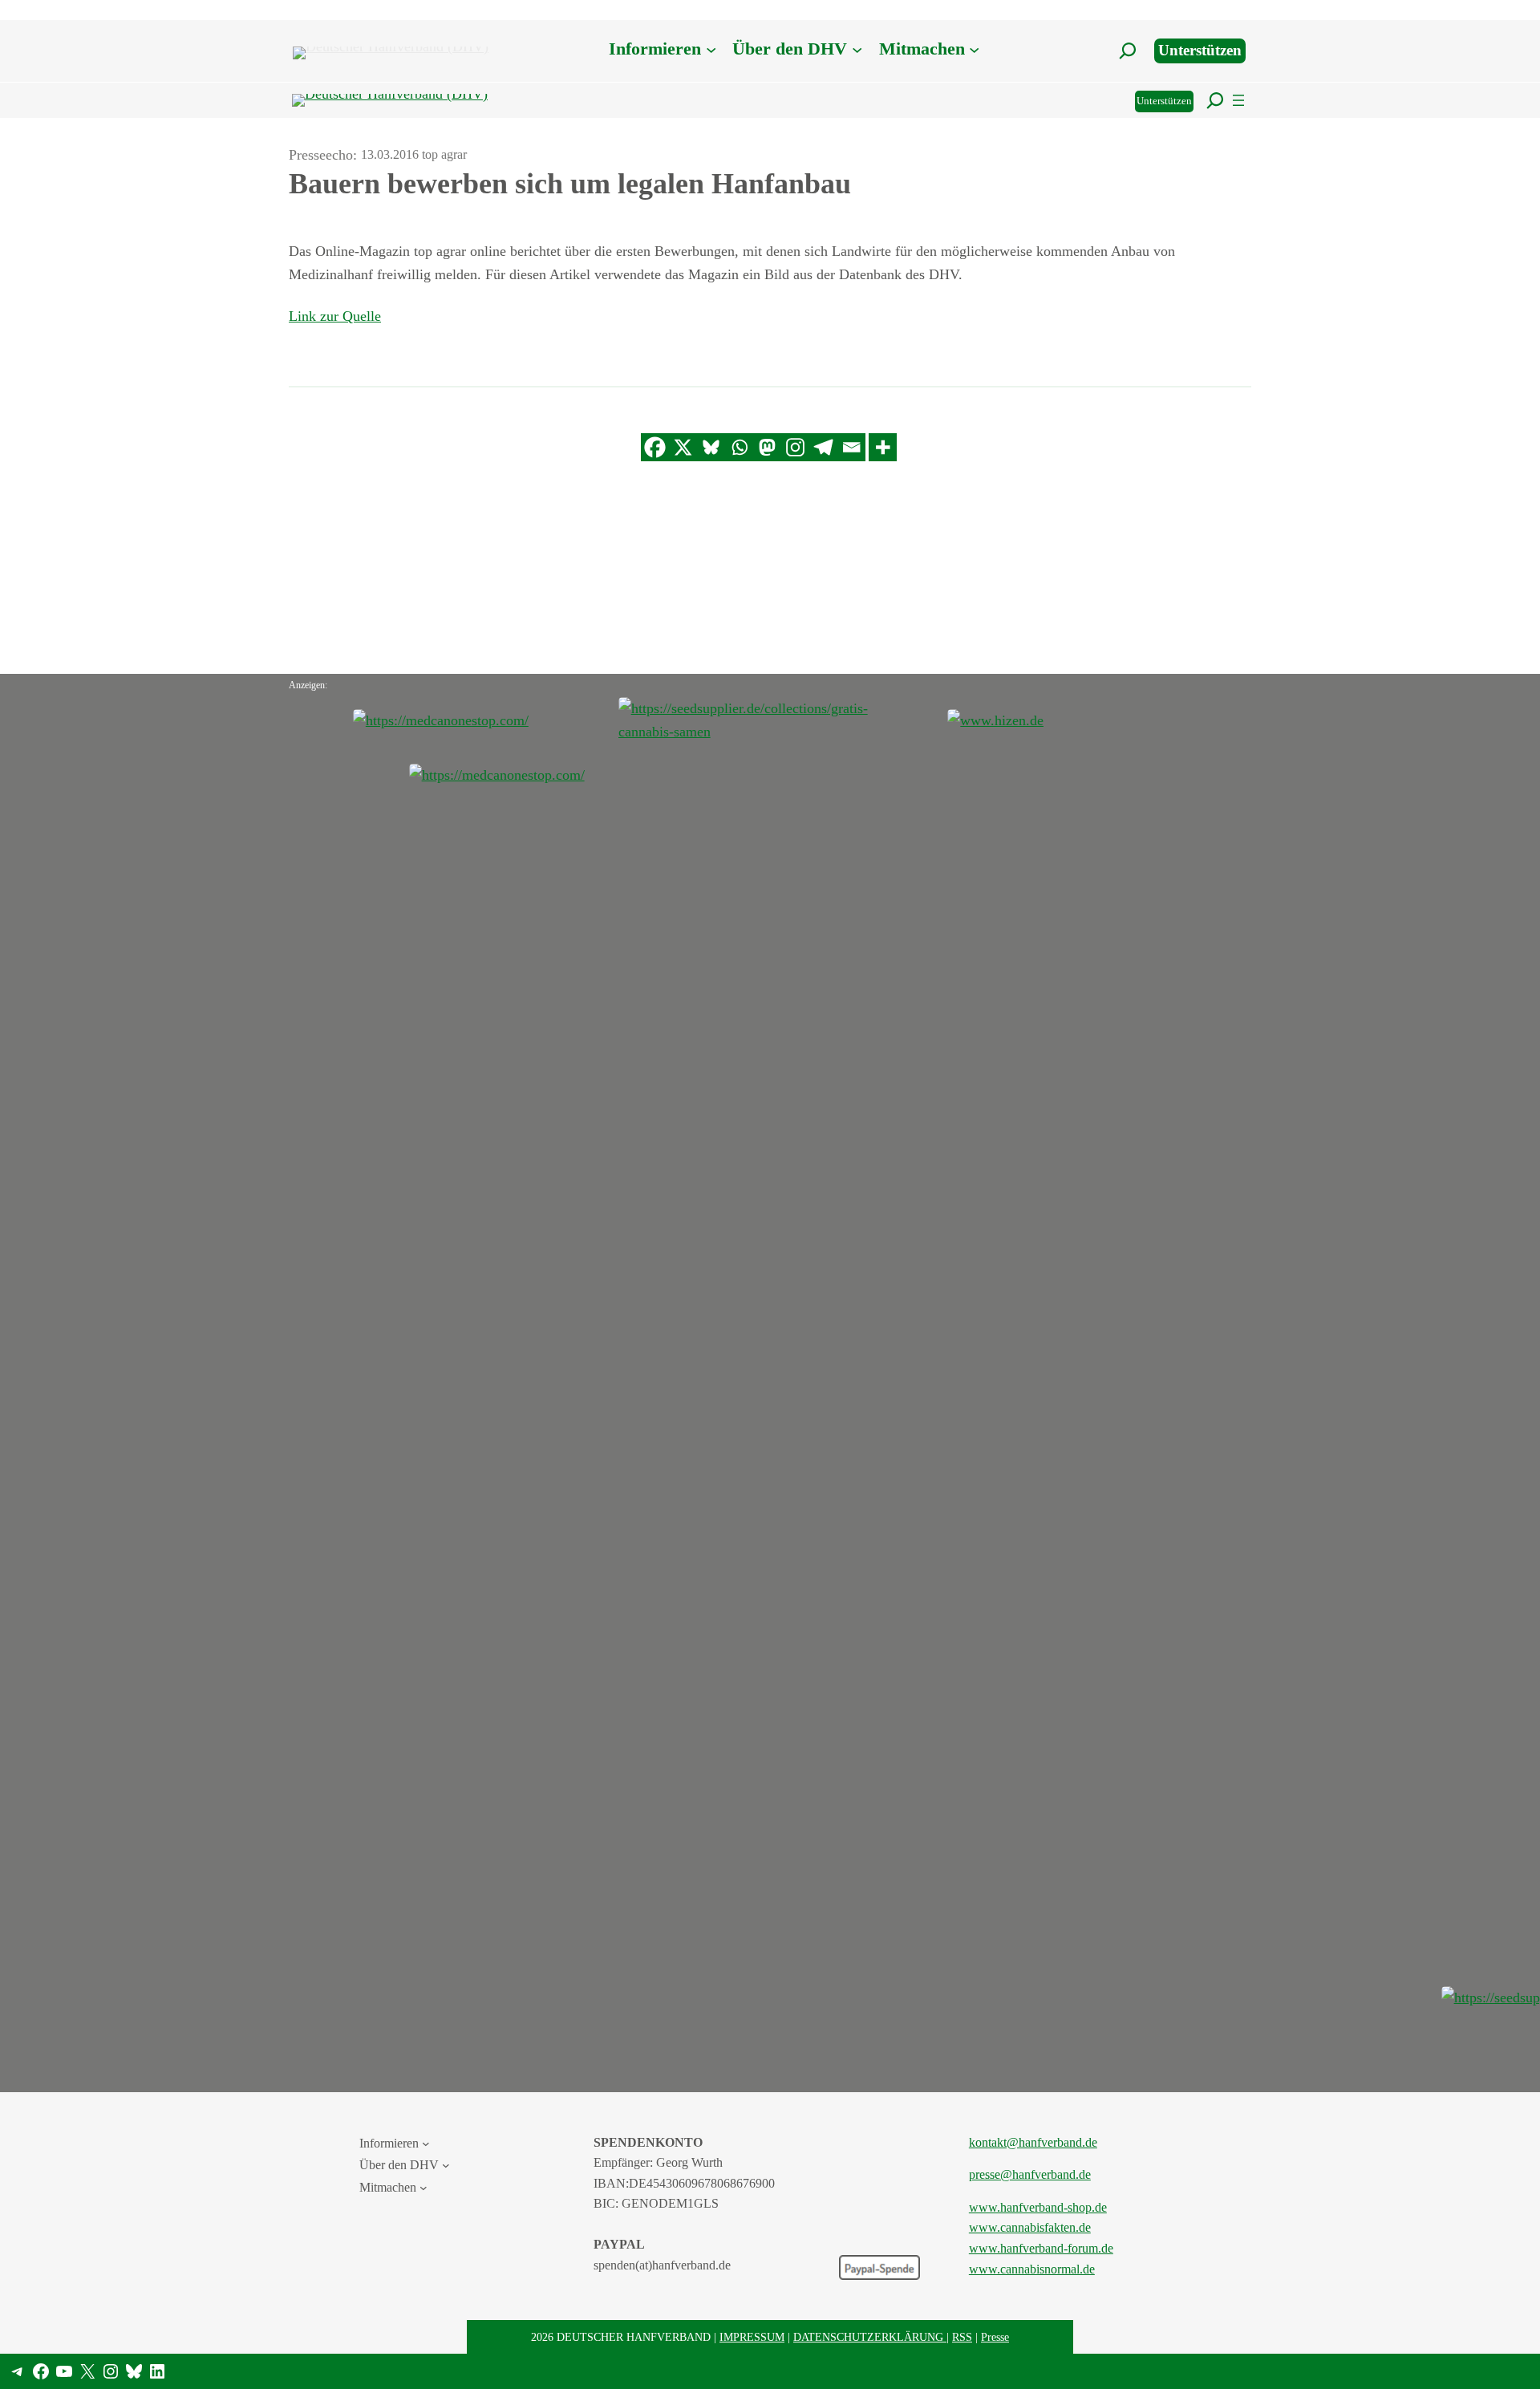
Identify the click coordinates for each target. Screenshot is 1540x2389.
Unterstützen (1200, 50)
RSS (962, 2337)
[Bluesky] (711, 447)
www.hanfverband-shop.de (1038, 2207)
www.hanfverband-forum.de (1041, 2248)
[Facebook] (655, 447)
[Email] (851, 447)
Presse (995, 2337)
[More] (883, 447)
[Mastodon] (767, 447)
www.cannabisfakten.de (1030, 2227)
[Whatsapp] (739, 447)
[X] (683, 447)
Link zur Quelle (335, 316)
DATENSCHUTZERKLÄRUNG (870, 2337)
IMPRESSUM (752, 2337)
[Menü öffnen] (1238, 100)
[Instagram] (795, 447)
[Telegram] (823, 447)
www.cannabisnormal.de (1032, 2269)
